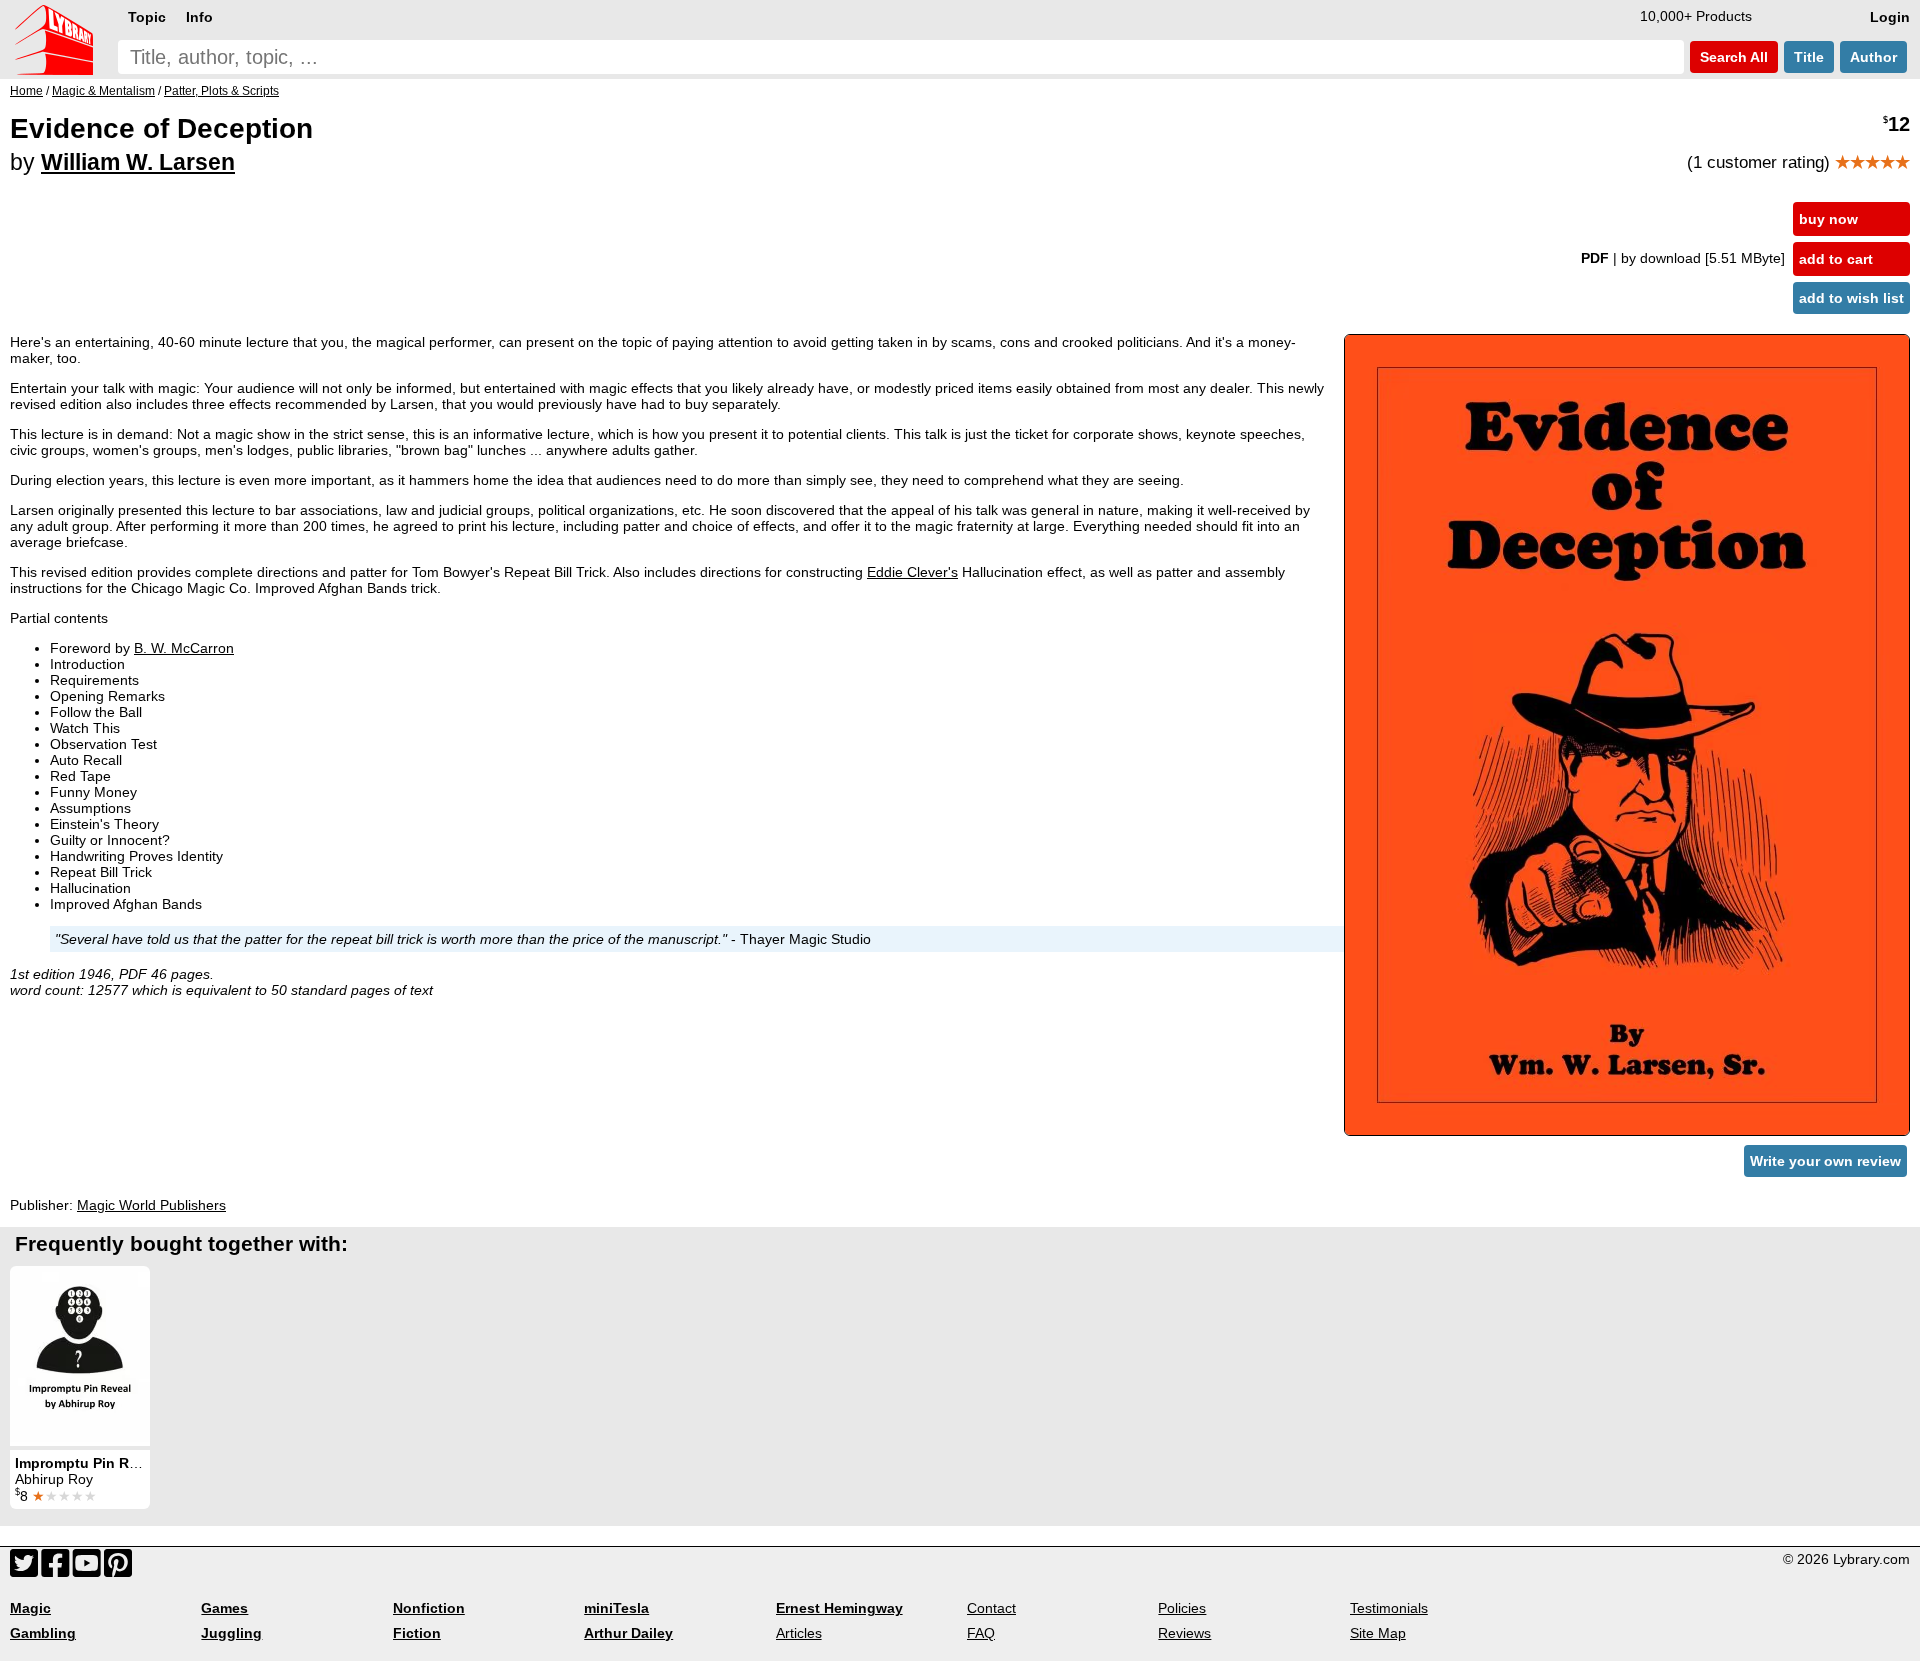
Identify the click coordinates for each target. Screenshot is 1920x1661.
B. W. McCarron (184, 648)
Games (224, 1608)
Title (1809, 57)
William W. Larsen (138, 162)
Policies (1182, 1608)
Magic (30, 1608)
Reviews (1184, 1633)
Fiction (417, 1633)
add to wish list (1851, 298)
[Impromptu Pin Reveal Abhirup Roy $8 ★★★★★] (80, 1356)
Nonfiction (429, 1608)
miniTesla (616, 1608)
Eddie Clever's (912, 572)
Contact (991, 1608)
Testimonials (1389, 1608)
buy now (1828, 219)
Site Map (1378, 1633)
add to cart (1836, 259)
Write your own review (1825, 1161)
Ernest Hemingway (839, 1608)
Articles (799, 1633)
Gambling (43, 1633)
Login (1890, 17)
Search (1732, 57)
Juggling (231, 1633)
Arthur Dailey (628, 1633)
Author (1873, 57)
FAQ (981, 1633)
